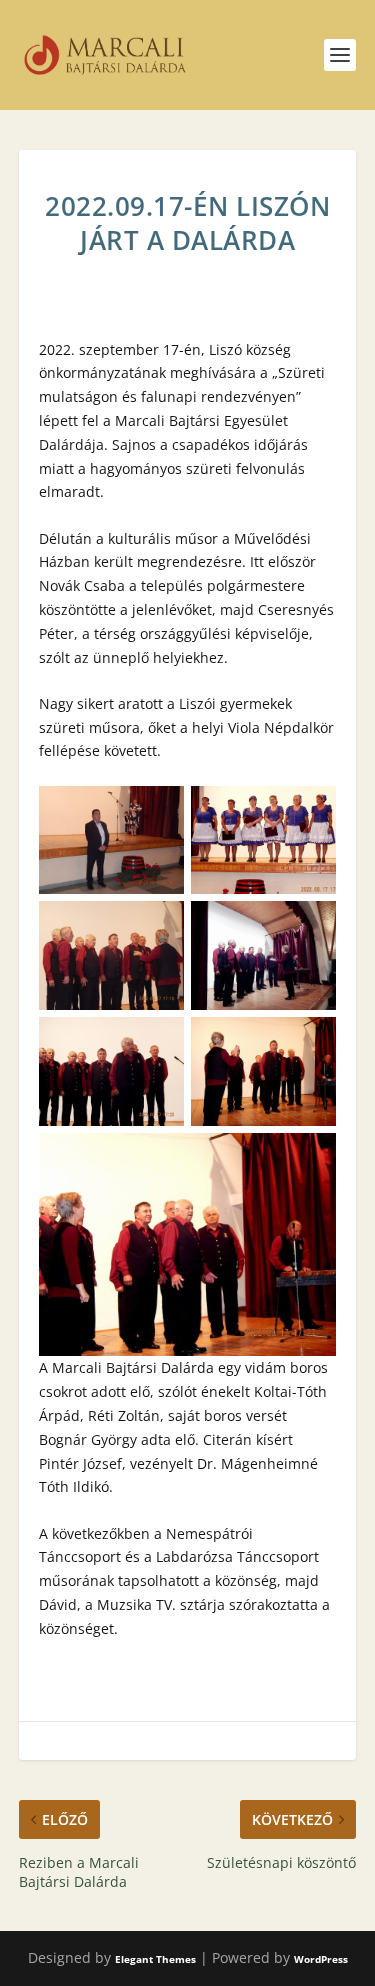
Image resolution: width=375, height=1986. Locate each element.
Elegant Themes (155, 1959)
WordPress (321, 1959)
